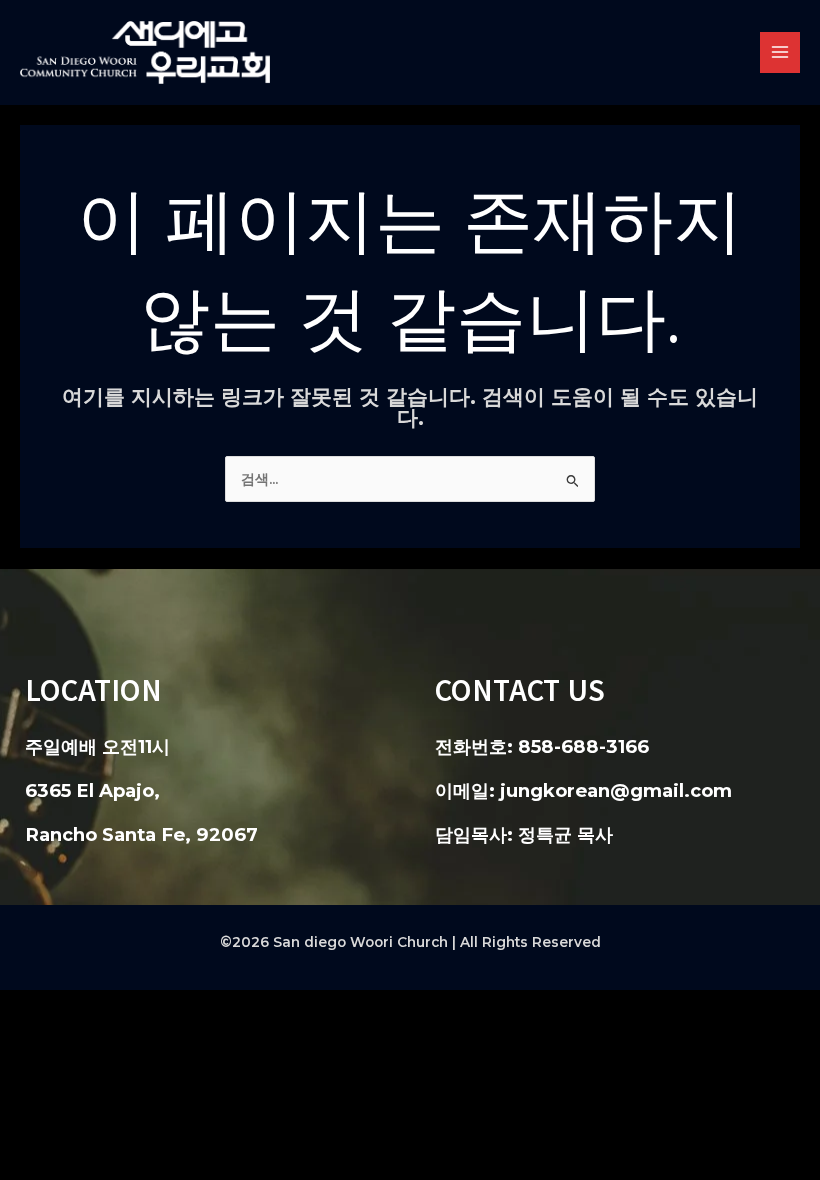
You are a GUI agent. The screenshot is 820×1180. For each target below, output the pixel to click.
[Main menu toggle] (780, 52)
